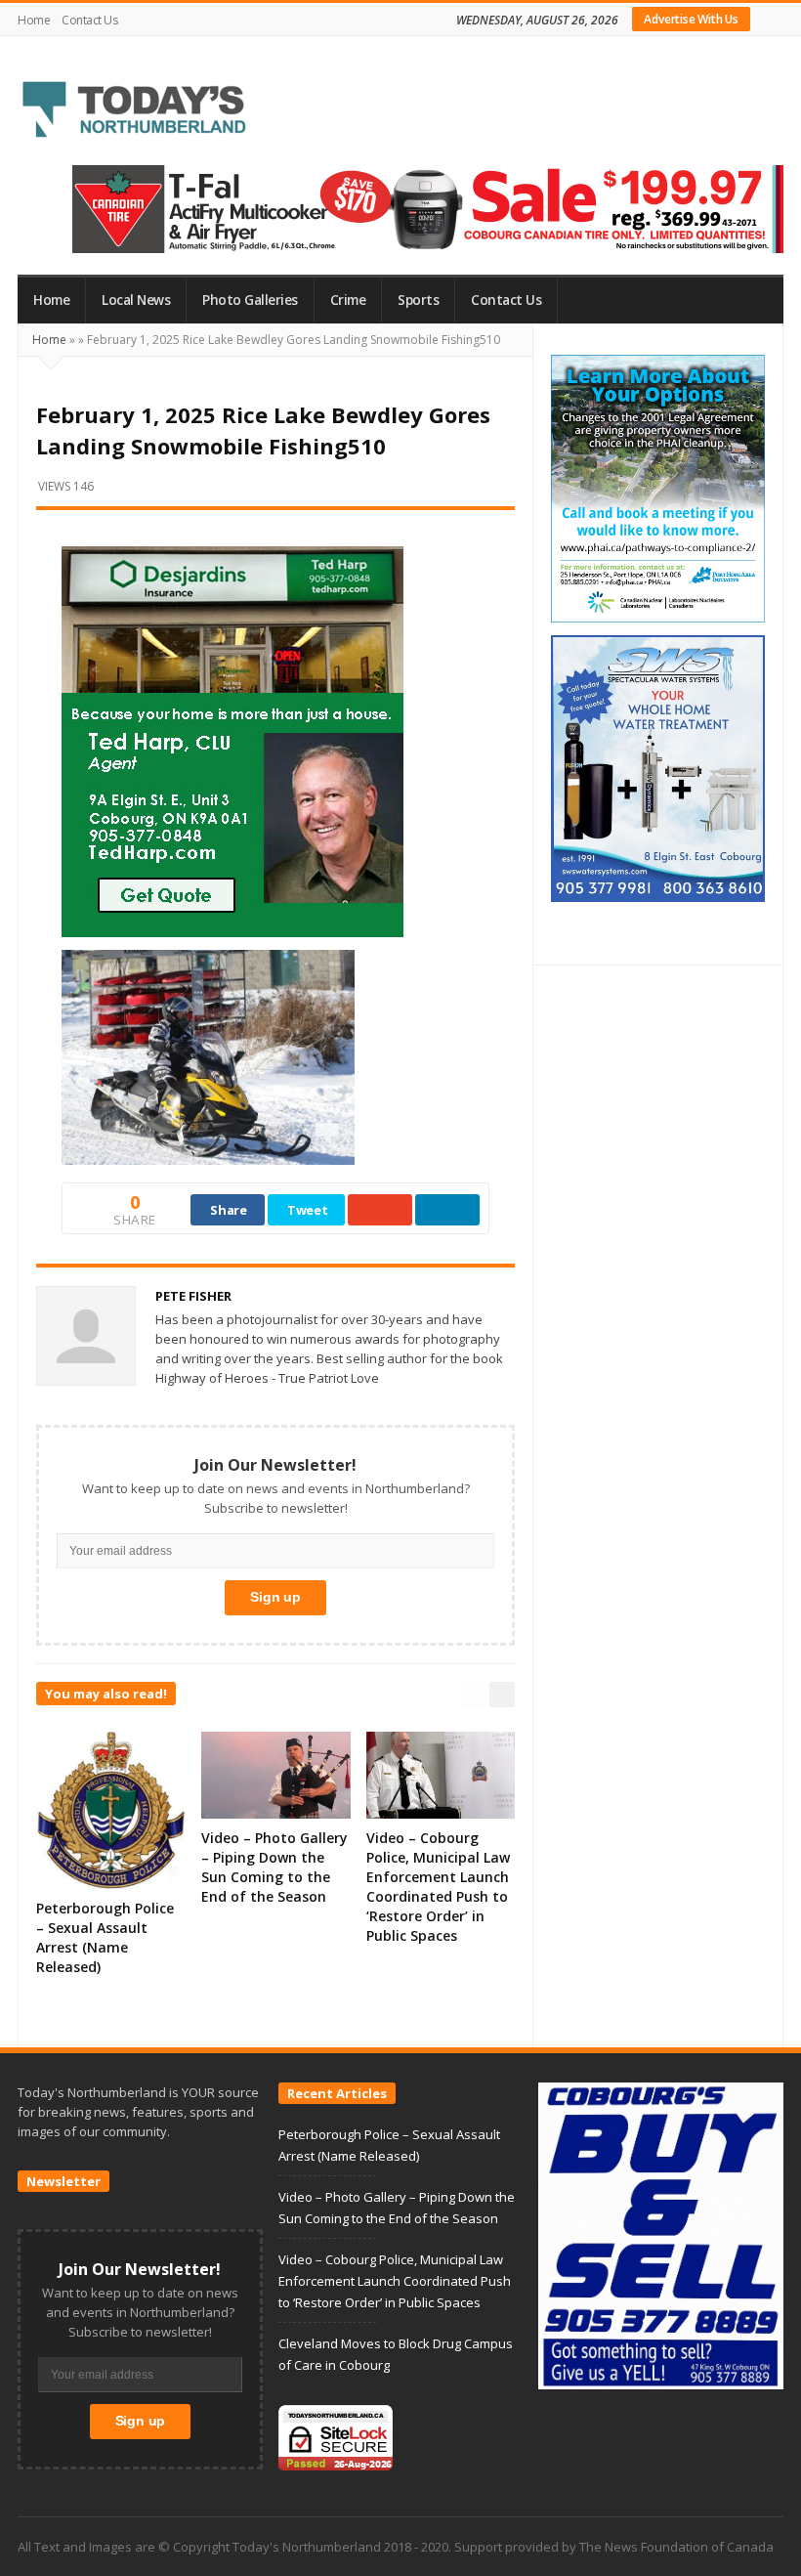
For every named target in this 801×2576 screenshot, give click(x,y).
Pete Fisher (193, 1296)
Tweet (308, 1210)
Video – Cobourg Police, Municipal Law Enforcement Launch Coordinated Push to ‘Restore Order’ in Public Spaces (438, 1887)
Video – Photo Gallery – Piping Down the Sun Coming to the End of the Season (274, 1867)
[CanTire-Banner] (428, 208)
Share (229, 1210)
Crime (348, 300)
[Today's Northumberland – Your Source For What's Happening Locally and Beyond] (135, 111)
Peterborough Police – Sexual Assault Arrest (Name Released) (105, 1937)
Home (34, 20)
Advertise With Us (691, 19)
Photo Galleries (250, 300)
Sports (418, 300)
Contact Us (89, 20)
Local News (136, 300)
